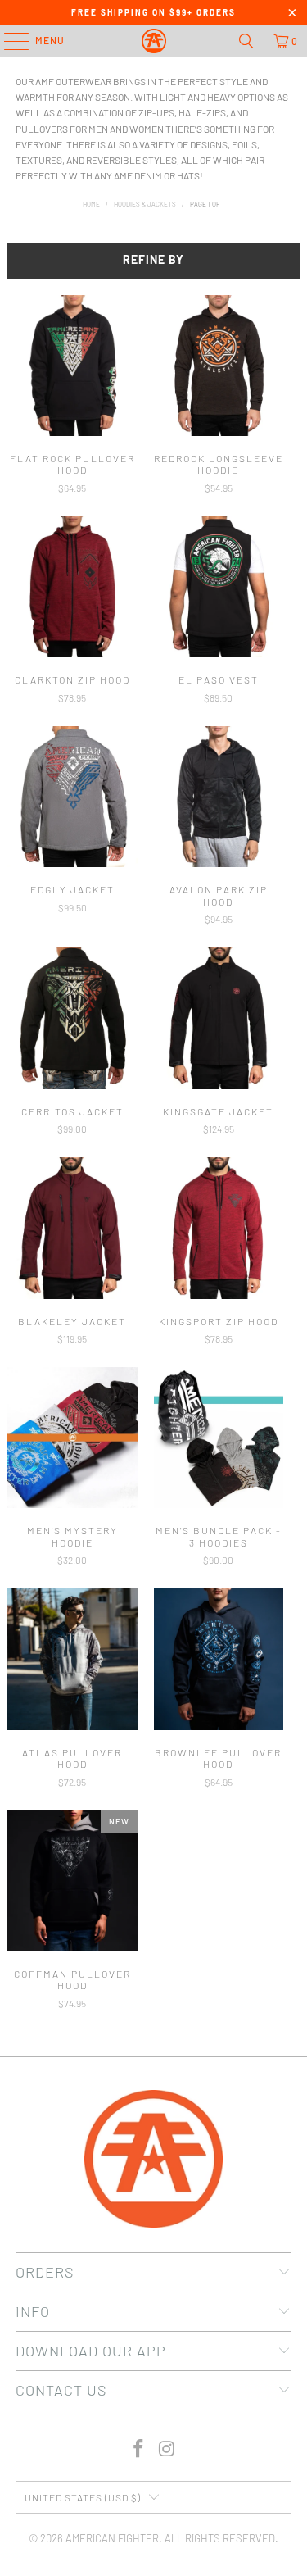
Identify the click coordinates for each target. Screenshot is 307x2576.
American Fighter (112, 2538)
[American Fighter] (154, 41)
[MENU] (8, 41)
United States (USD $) (83, 2497)
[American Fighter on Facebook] (138, 2449)
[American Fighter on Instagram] (167, 2449)
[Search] (246, 41)
